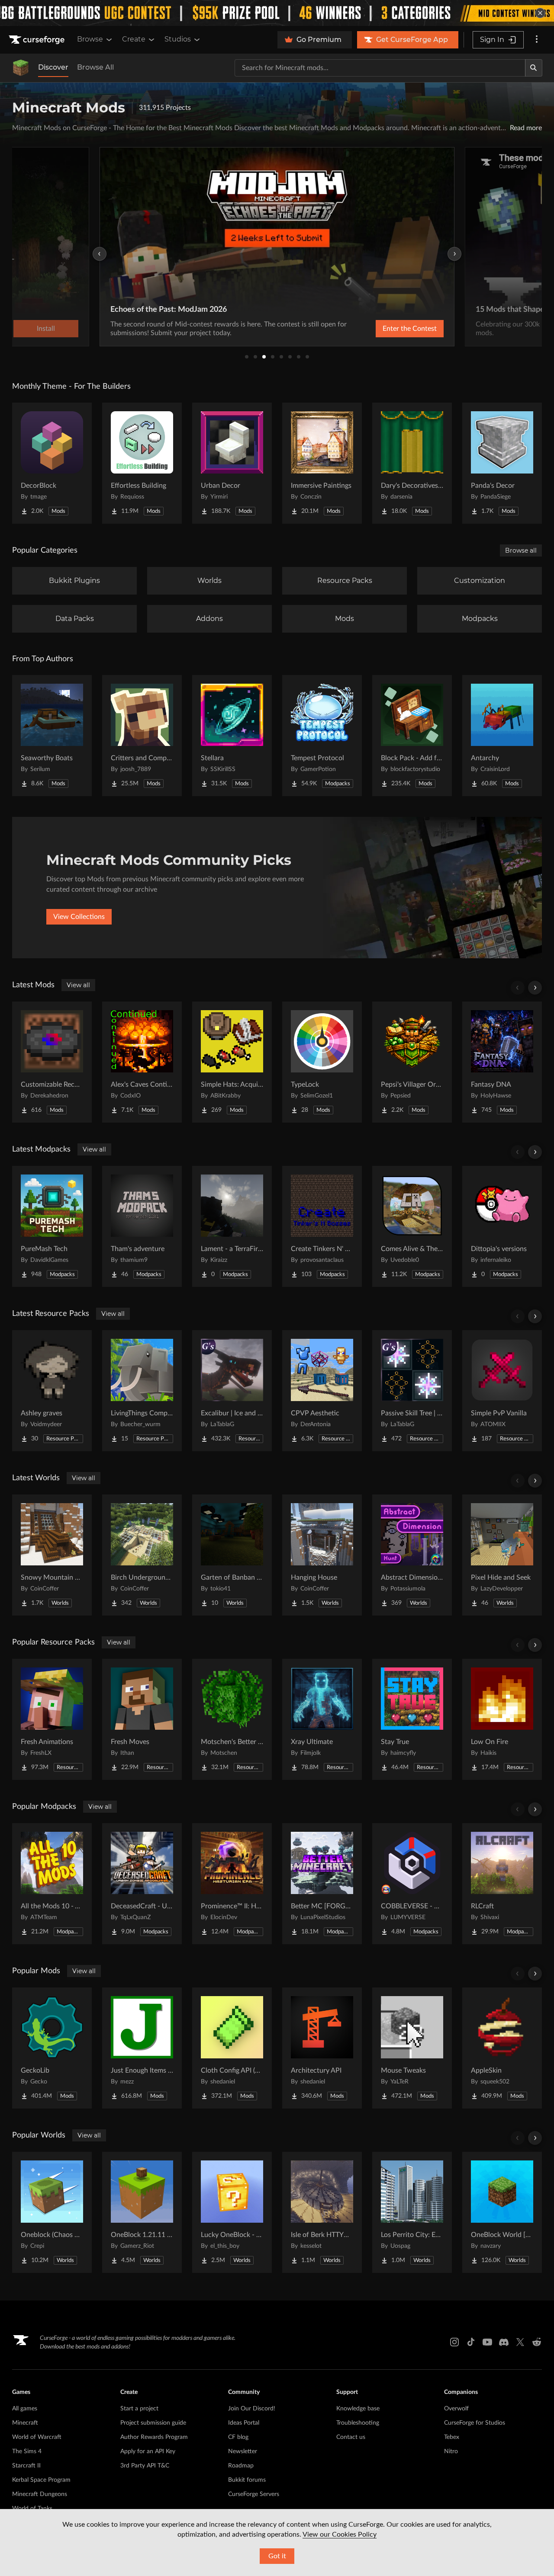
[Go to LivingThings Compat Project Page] (142, 1391)
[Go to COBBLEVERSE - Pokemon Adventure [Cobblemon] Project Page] (412, 1884)
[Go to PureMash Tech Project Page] (52, 1226)
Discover (53, 67)
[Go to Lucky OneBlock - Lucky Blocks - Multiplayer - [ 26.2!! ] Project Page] (232, 2212)
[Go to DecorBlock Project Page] (52, 463)
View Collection (395, 329)
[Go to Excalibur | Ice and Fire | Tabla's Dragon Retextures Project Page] (232, 1391)
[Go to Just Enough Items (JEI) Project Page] (142, 2048)
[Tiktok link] (471, 2342)
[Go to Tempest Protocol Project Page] (322, 736)
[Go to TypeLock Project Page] (322, 1062)
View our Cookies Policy (340, 2534)
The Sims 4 (27, 2451)
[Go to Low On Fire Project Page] (502, 1719)
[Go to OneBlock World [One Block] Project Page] (502, 2212)
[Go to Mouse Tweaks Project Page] (412, 2048)
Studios (178, 39)
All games (25, 2409)
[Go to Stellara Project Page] (232, 736)
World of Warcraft (37, 2437)
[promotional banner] (277, 13)
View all (78, 985)
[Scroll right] (535, 988)
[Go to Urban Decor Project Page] (232, 463)
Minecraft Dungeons (40, 2494)
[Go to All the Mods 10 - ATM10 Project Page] (52, 1884)
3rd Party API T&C (145, 2466)
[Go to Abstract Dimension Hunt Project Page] (412, 1555)
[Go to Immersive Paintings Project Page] (322, 463)
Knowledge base (358, 2409)
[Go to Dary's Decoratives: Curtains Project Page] (412, 463)
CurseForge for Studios (475, 2423)
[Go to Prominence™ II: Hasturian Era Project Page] (232, 1884)
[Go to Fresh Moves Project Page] (142, 1719)
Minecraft (25, 2423)
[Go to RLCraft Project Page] (502, 1884)
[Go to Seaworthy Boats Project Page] (52, 736)
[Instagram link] (454, 2342)
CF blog (238, 2437)
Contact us (351, 2437)
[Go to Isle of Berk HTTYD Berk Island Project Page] (322, 2212)
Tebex (452, 2437)
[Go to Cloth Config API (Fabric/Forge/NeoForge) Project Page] (232, 2048)
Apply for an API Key (148, 2451)
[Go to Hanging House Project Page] (322, 1555)
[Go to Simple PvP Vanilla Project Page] (502, 1391)
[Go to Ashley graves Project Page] (52, 1391)
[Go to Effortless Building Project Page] (142, 463)
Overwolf (456, 2409)
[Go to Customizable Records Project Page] (52, 1062)
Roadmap (241, 2466)
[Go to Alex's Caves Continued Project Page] (142, 1062)
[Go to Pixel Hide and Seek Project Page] (502, 1555)
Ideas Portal (244, 2423)
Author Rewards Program (154, 2437)
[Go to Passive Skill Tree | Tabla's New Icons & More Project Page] (412, 1391)
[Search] (534, 68)
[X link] (520, 2342)
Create (134, 39)
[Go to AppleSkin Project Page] (502, 2048)
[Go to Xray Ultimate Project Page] (322, 1719)
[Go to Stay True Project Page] (412, 1719)
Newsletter (243, 2451)
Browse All (95, 67)
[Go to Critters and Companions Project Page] (142, 736)
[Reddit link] (537, 2342)
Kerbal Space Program (41, 2480)
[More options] (537, 40)
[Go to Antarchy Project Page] (502, 736)
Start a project (139, 2409)
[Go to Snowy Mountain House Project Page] (52, 1555)
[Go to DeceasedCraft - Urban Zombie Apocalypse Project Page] (142, 1884)
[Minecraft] (21, 68)
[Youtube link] (487, 2342)
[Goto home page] (38, 40)
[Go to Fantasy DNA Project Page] (502, 1062)
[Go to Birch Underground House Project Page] (142, 1555)
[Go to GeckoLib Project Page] (52, 2048)
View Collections (79, 917)
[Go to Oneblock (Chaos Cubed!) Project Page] (52, 2212)
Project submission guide (153, 2423)
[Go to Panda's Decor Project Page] (502, 463)
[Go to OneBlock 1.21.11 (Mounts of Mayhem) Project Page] (142, 2212)
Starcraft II (26, 2466)
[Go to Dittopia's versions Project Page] (502, 1226)
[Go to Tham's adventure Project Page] (142, 1226)
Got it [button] (277, 2556)
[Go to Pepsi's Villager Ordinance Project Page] (412, 1062)
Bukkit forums (247, 2480)
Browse (90, 39)
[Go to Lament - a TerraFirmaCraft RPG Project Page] (232, 1226)
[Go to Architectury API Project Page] (322, 2048)
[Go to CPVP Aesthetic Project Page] (322, 1391)
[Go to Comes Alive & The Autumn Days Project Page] (412, 1226)
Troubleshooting (358, 2423)
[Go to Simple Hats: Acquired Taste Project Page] (232, 1062)
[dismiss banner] (540, 13)
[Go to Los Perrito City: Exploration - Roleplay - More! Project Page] (412, 2212)
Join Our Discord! (252, 2409)
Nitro (451, 2451)
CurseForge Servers (254, 2494)
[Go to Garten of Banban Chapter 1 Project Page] (232, 1555)
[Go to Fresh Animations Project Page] (52, 1719)
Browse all (521, 550)
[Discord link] (504, 2342)
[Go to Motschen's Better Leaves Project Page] (232, 1719)
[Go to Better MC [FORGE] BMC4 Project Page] (322, 1884)
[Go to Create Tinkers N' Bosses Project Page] (322, 1226)
